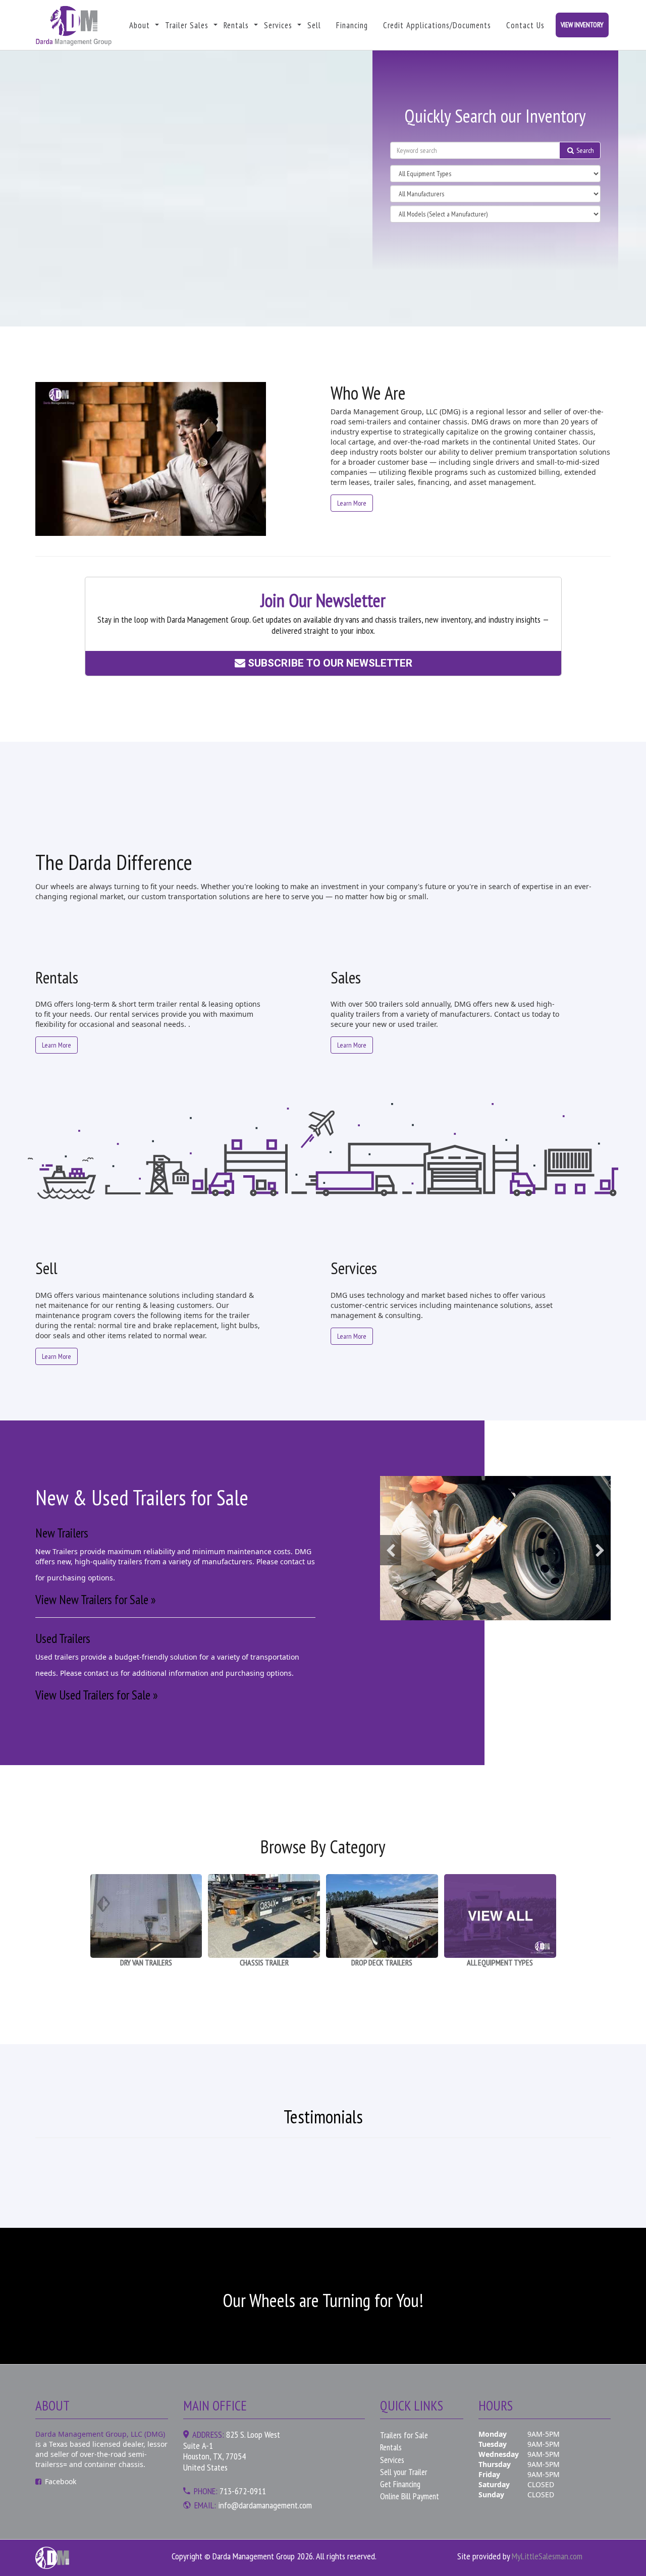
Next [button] (600, 1550)
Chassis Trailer (264, 1962)
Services (278, 25)
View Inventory (582, 25)
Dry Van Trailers (146, 1962)
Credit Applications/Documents (437, 25)
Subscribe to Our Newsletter (328, 663)
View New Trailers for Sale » (96, 1600)
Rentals (236, 25)
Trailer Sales (187, 25)
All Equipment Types (500, 1962)
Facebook (61, 2481)
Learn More (352, 503)
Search (584, 150)
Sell (314, 25)
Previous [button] (391, 1550)
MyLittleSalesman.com (547, 2556)
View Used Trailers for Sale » (97, 1695)
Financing (352, 25)
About (140, 25)
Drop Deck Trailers (382, 1962)
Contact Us (525, 25)
